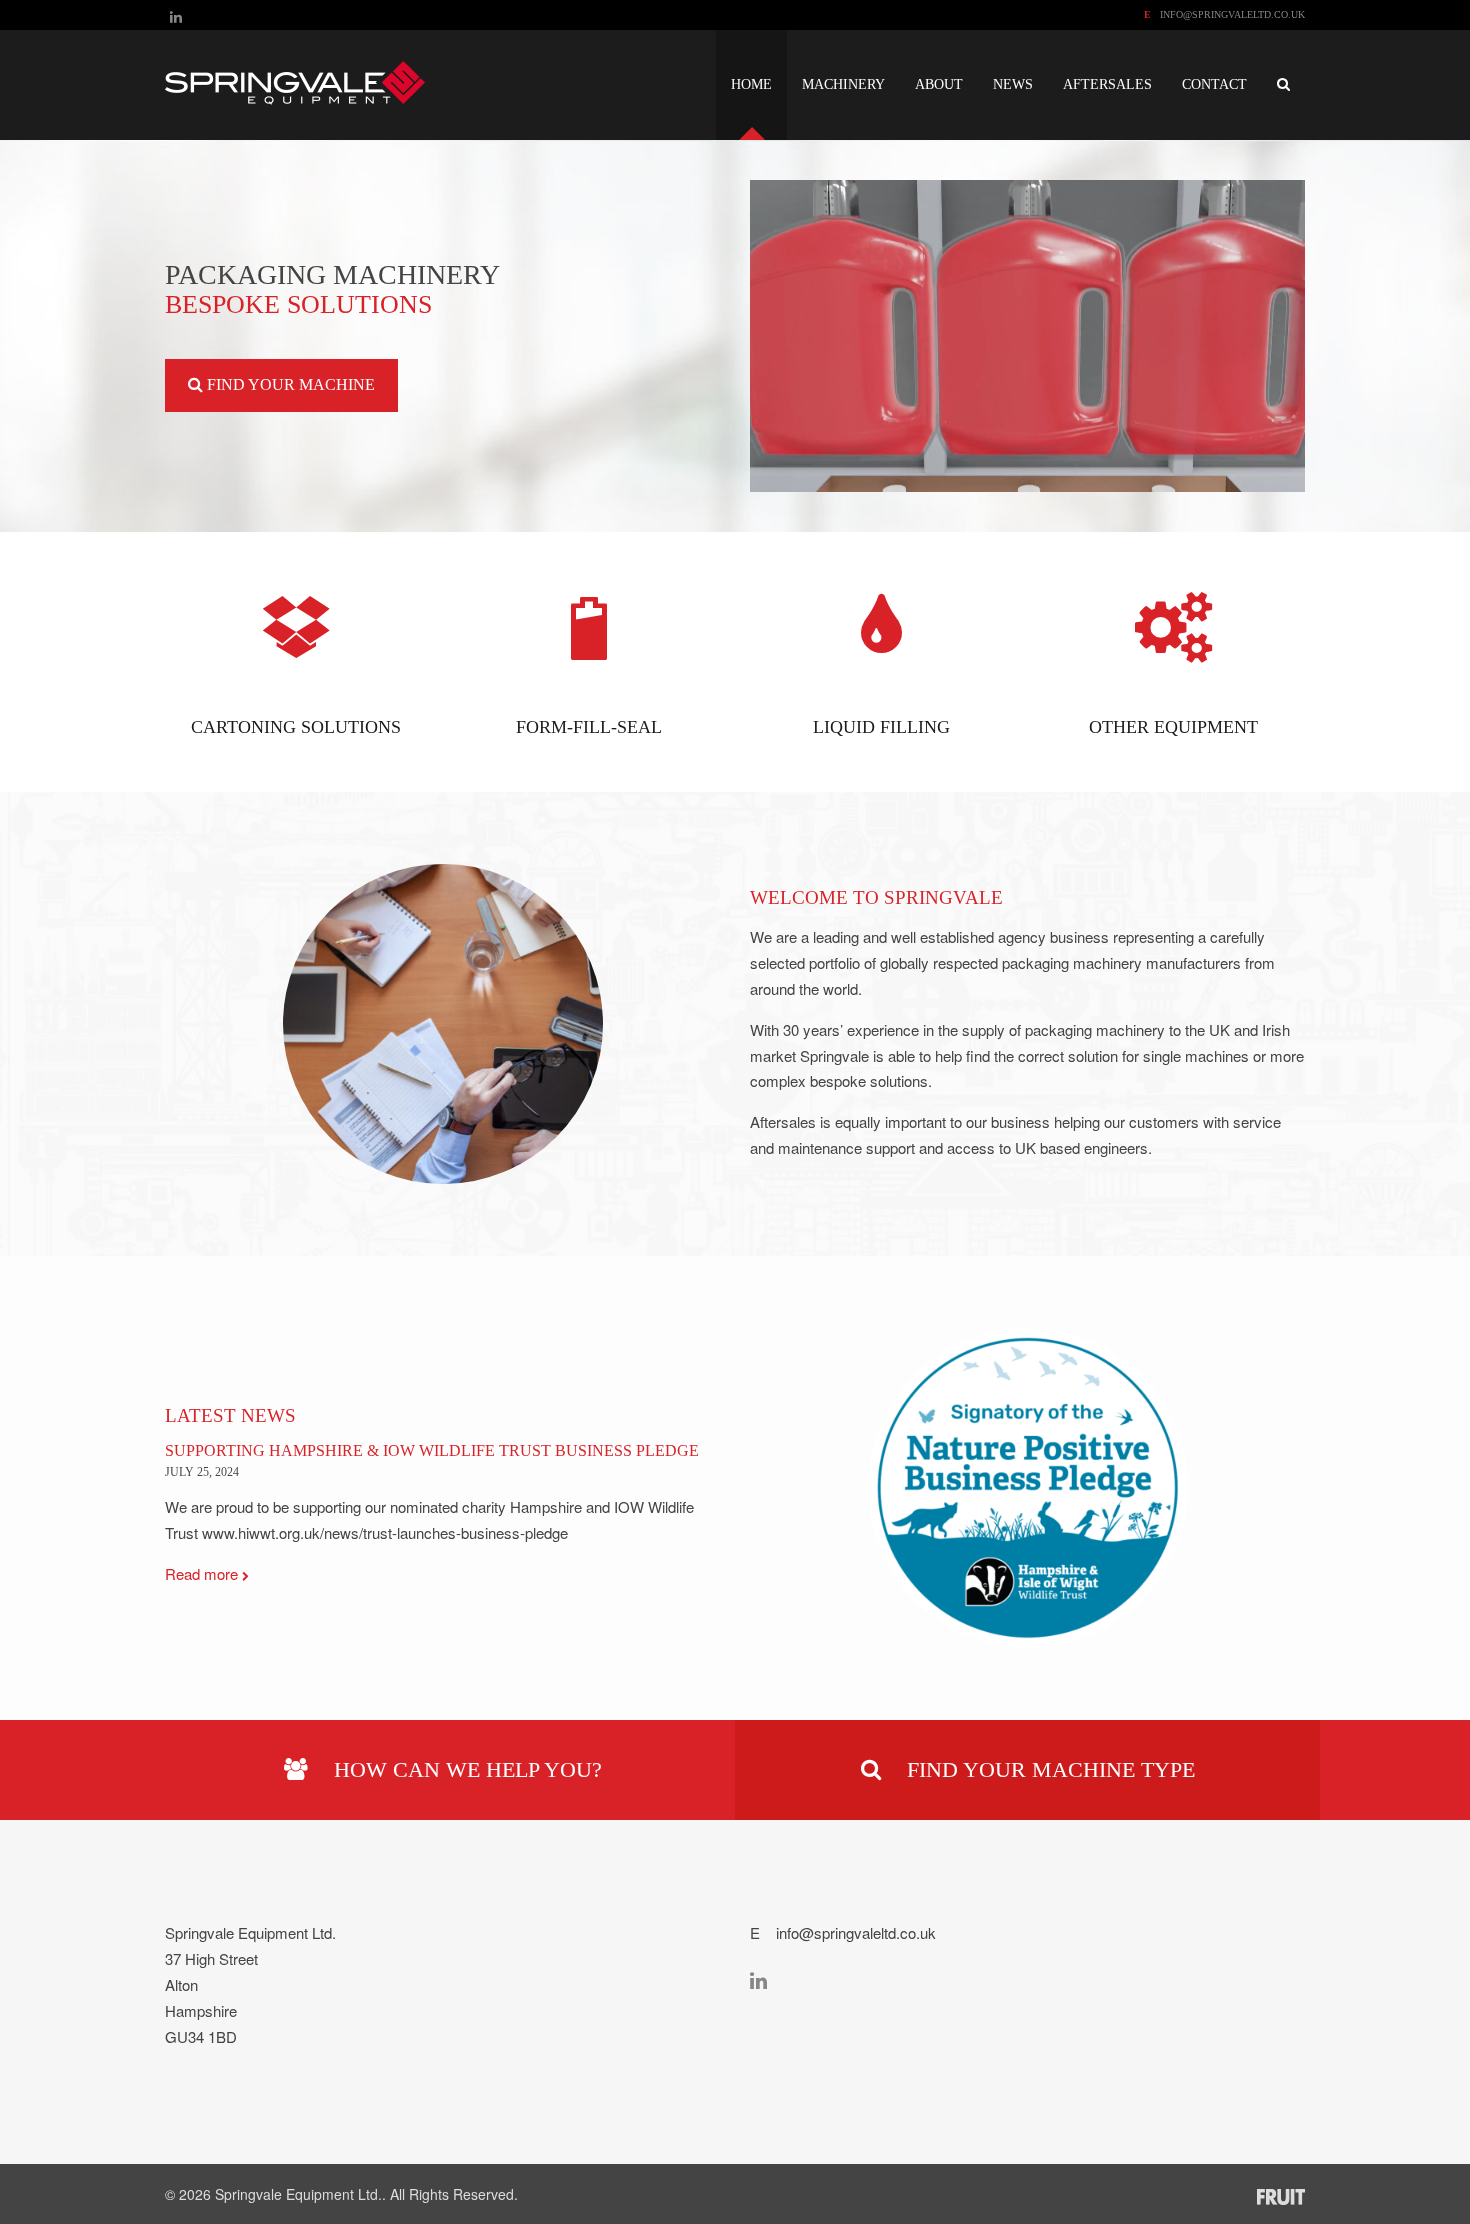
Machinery (843, 84)
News (1013, 84)
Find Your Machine (289, 384)
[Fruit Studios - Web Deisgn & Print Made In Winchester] (1281, 2195)
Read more (203, 1573)
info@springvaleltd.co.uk (1232, 14)
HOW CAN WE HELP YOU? (465, 1769)
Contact (1214, 84)
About (939, 84)
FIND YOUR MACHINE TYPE (1048, 1769)
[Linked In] (176, 16)
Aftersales (1107, 84)
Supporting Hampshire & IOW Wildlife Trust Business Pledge (432, 1450)
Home (751, 84)
